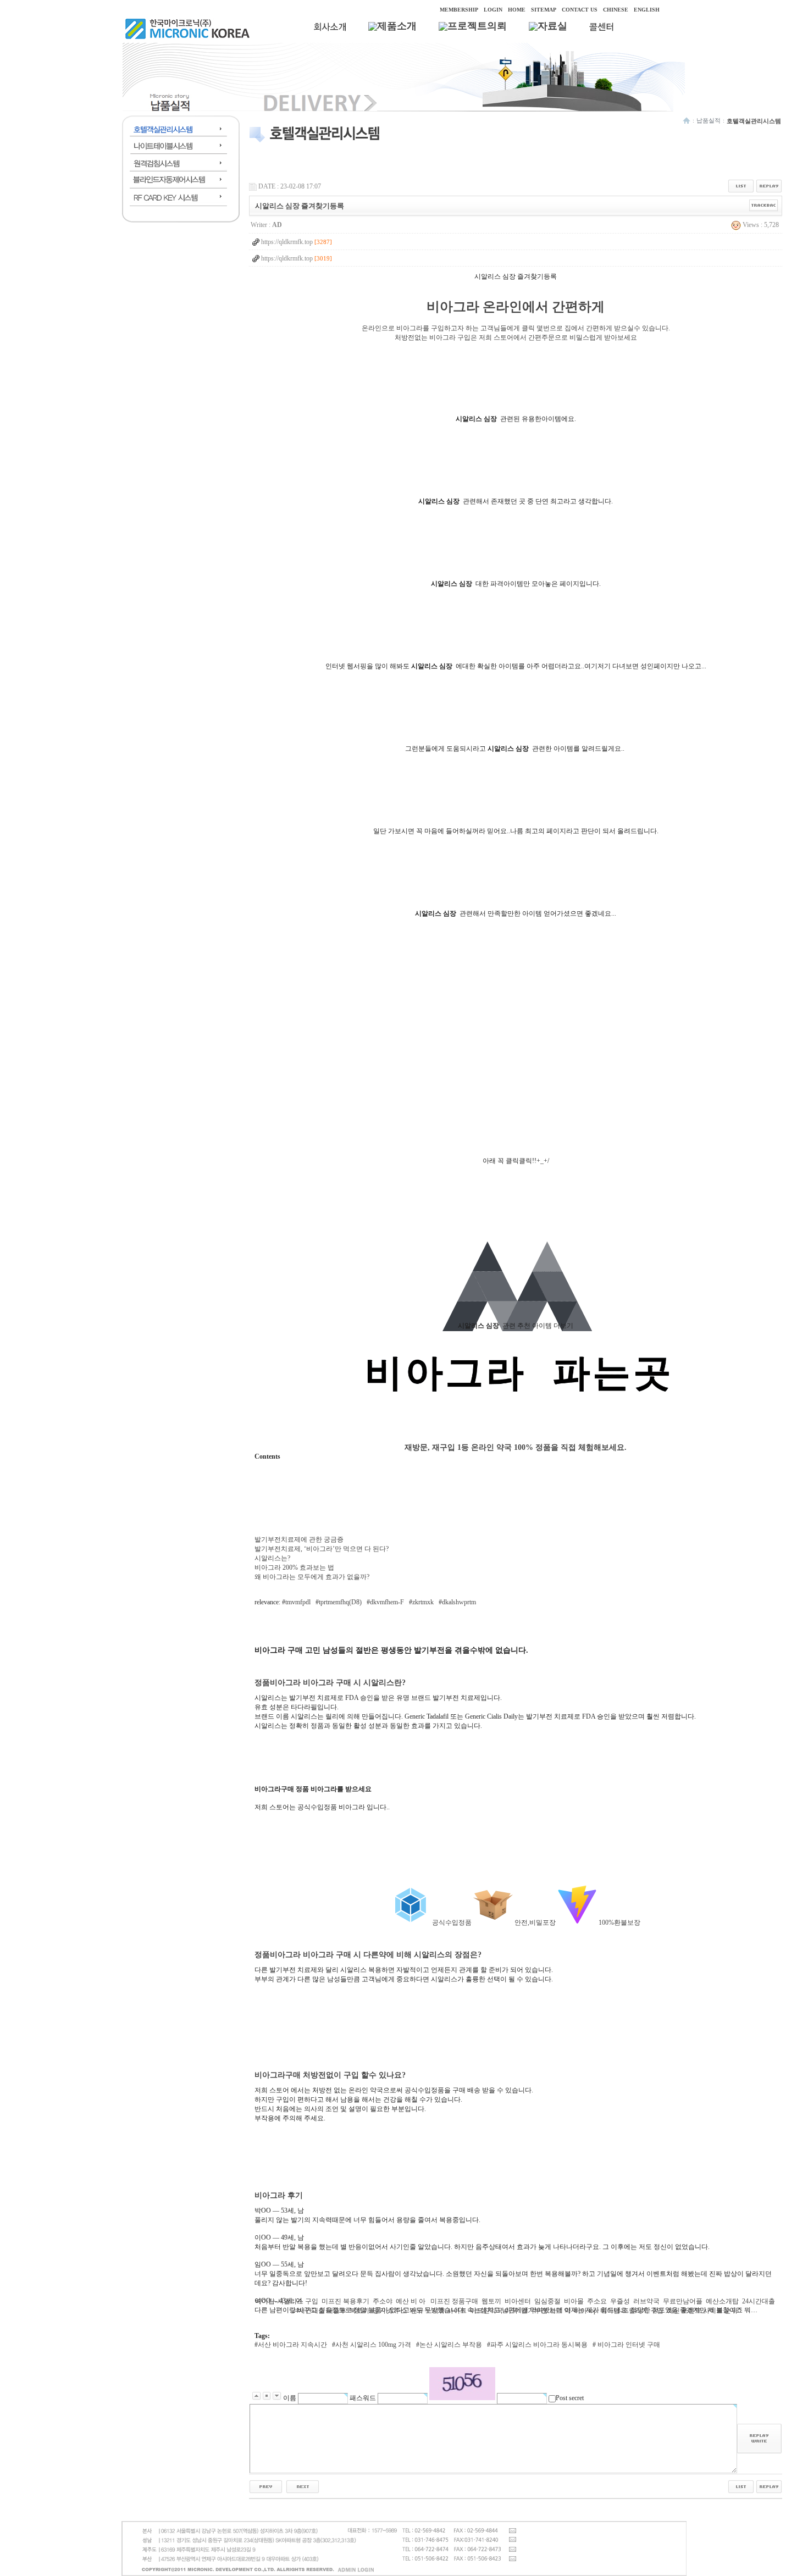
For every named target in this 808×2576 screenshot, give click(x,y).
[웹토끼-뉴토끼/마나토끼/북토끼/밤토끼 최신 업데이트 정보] (266, 2486)
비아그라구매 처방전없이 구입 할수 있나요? (330, 2075)
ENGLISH (647, 10)
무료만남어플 (683, 2301)
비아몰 (574, 2301)
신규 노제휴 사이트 (439, 2311)
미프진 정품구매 (454, 2301)
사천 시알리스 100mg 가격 (373, 2345)
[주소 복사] (764, 205)
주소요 (597, 2301)
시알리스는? (272, 1558)
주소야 (383, 2301)
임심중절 (547, 2301)
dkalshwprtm (459, 1602)
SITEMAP (544, 10)
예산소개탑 (722, 2301)
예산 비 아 (411, 2301)
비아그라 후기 (279, 2195)
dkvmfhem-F (387, 1602)
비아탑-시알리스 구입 (287, 2301)
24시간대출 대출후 (319, 2311)
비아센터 (518, 2301)
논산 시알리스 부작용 (451, 2345)
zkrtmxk (423, 1602)
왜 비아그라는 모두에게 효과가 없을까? (312, 1577)
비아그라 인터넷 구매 (628, 2345)
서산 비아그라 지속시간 (292, 2345)
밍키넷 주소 (390, 2311)
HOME (517, 10)
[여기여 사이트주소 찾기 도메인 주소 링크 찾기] (303, 2486)
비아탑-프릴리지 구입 (632, 2311)
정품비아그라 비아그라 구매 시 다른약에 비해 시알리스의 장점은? (368, 1954)
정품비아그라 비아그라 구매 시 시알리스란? (330, 1682)
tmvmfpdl (298, 1602)
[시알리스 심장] (516, 1392)
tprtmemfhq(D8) (340, 1602)
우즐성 (620, 2301)
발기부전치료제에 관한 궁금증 (299, 1539)
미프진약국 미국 (494, 2311)
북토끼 (359, 2311)
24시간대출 (759, 2301)
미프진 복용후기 (345, 2301)
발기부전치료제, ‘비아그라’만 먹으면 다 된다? (322, 1549)
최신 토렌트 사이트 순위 (702, 2311)
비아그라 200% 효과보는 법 (294, 1567)
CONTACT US (580, 10)
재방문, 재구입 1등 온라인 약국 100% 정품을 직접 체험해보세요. (516, 1447)
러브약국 (646, 2301)
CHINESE (616, 10)
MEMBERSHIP (459, 10)
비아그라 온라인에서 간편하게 (516, 307)
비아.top (585, 2311)
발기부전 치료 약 (546, 2311)
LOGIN (493, 10)
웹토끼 (491, 2301)
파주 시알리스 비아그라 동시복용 (539, 2345)
